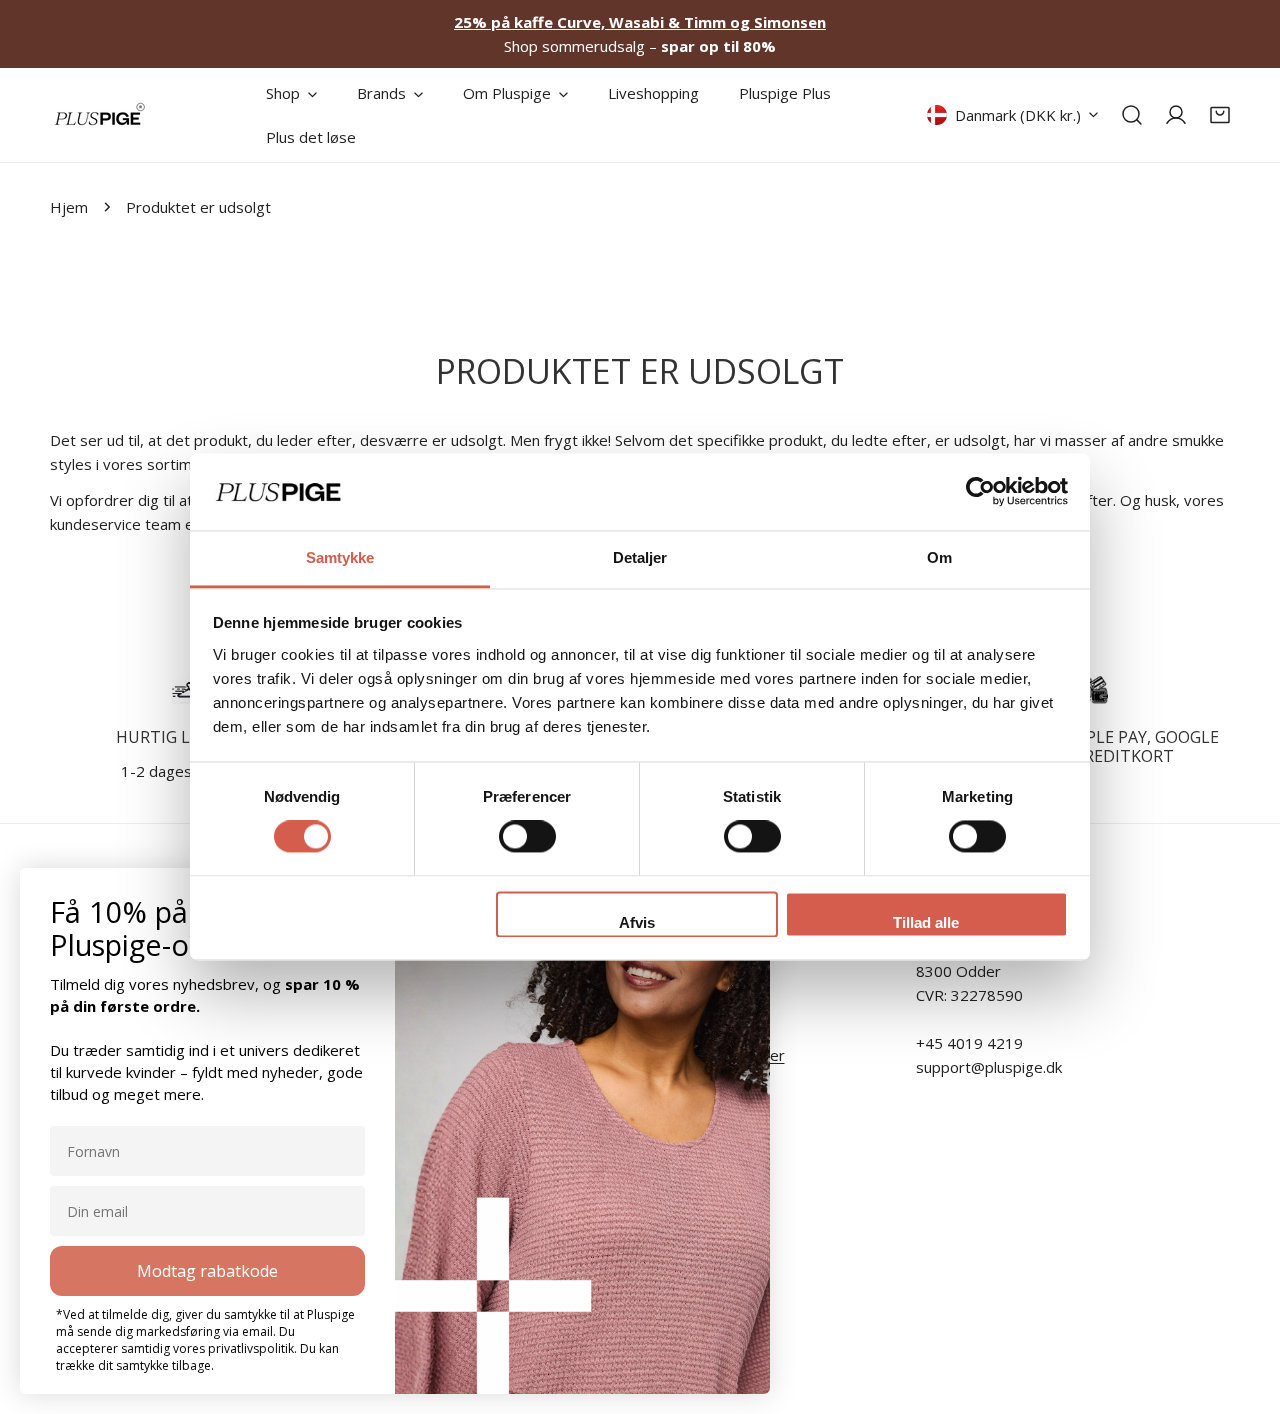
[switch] (527, 837)
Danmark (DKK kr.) (1018, 115)
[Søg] (1132, 115)
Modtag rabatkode (207, 1271)
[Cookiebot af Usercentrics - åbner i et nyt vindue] (980, 492)
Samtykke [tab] (340, 557)
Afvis (637, 922)
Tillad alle (926, 922)
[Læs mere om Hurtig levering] (186, 690)
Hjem (69, 207)
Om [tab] (939, 557)
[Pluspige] (100, 115)
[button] (1220, 115)
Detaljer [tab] (640, 557)
